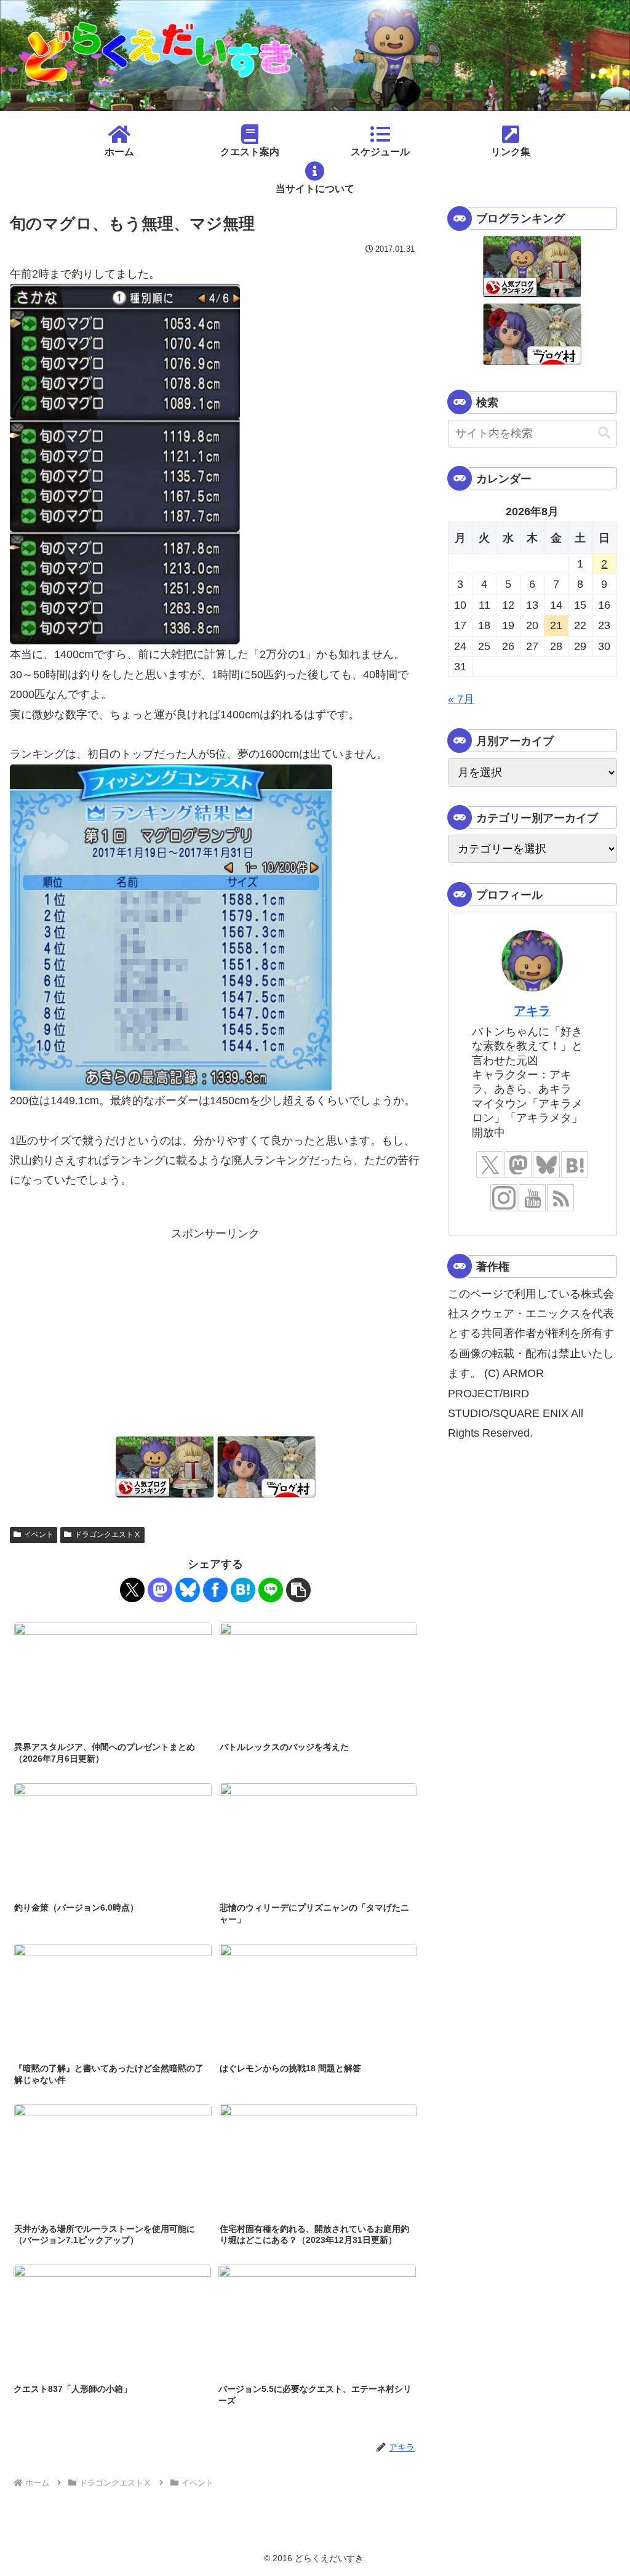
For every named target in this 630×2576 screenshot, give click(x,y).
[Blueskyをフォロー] (546, 1165)
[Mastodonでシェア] (160, 1590)
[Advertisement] (215, 1330)
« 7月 (461, 699)
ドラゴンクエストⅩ (108, 1535)
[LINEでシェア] (271, 1590)
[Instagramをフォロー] (504, 1198)
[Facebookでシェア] (215, 1590)
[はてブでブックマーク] (243, 1590)
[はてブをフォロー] (575, 1165)
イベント (39, 1535)
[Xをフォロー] (490, 1165)
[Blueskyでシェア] (188, 1590)
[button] (298, 1590)
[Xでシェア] (132, 1590)
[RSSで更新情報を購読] (560, 1198)
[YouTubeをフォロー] (532, 1198)
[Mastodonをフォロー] (518, 1165)
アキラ (532, 1011)
